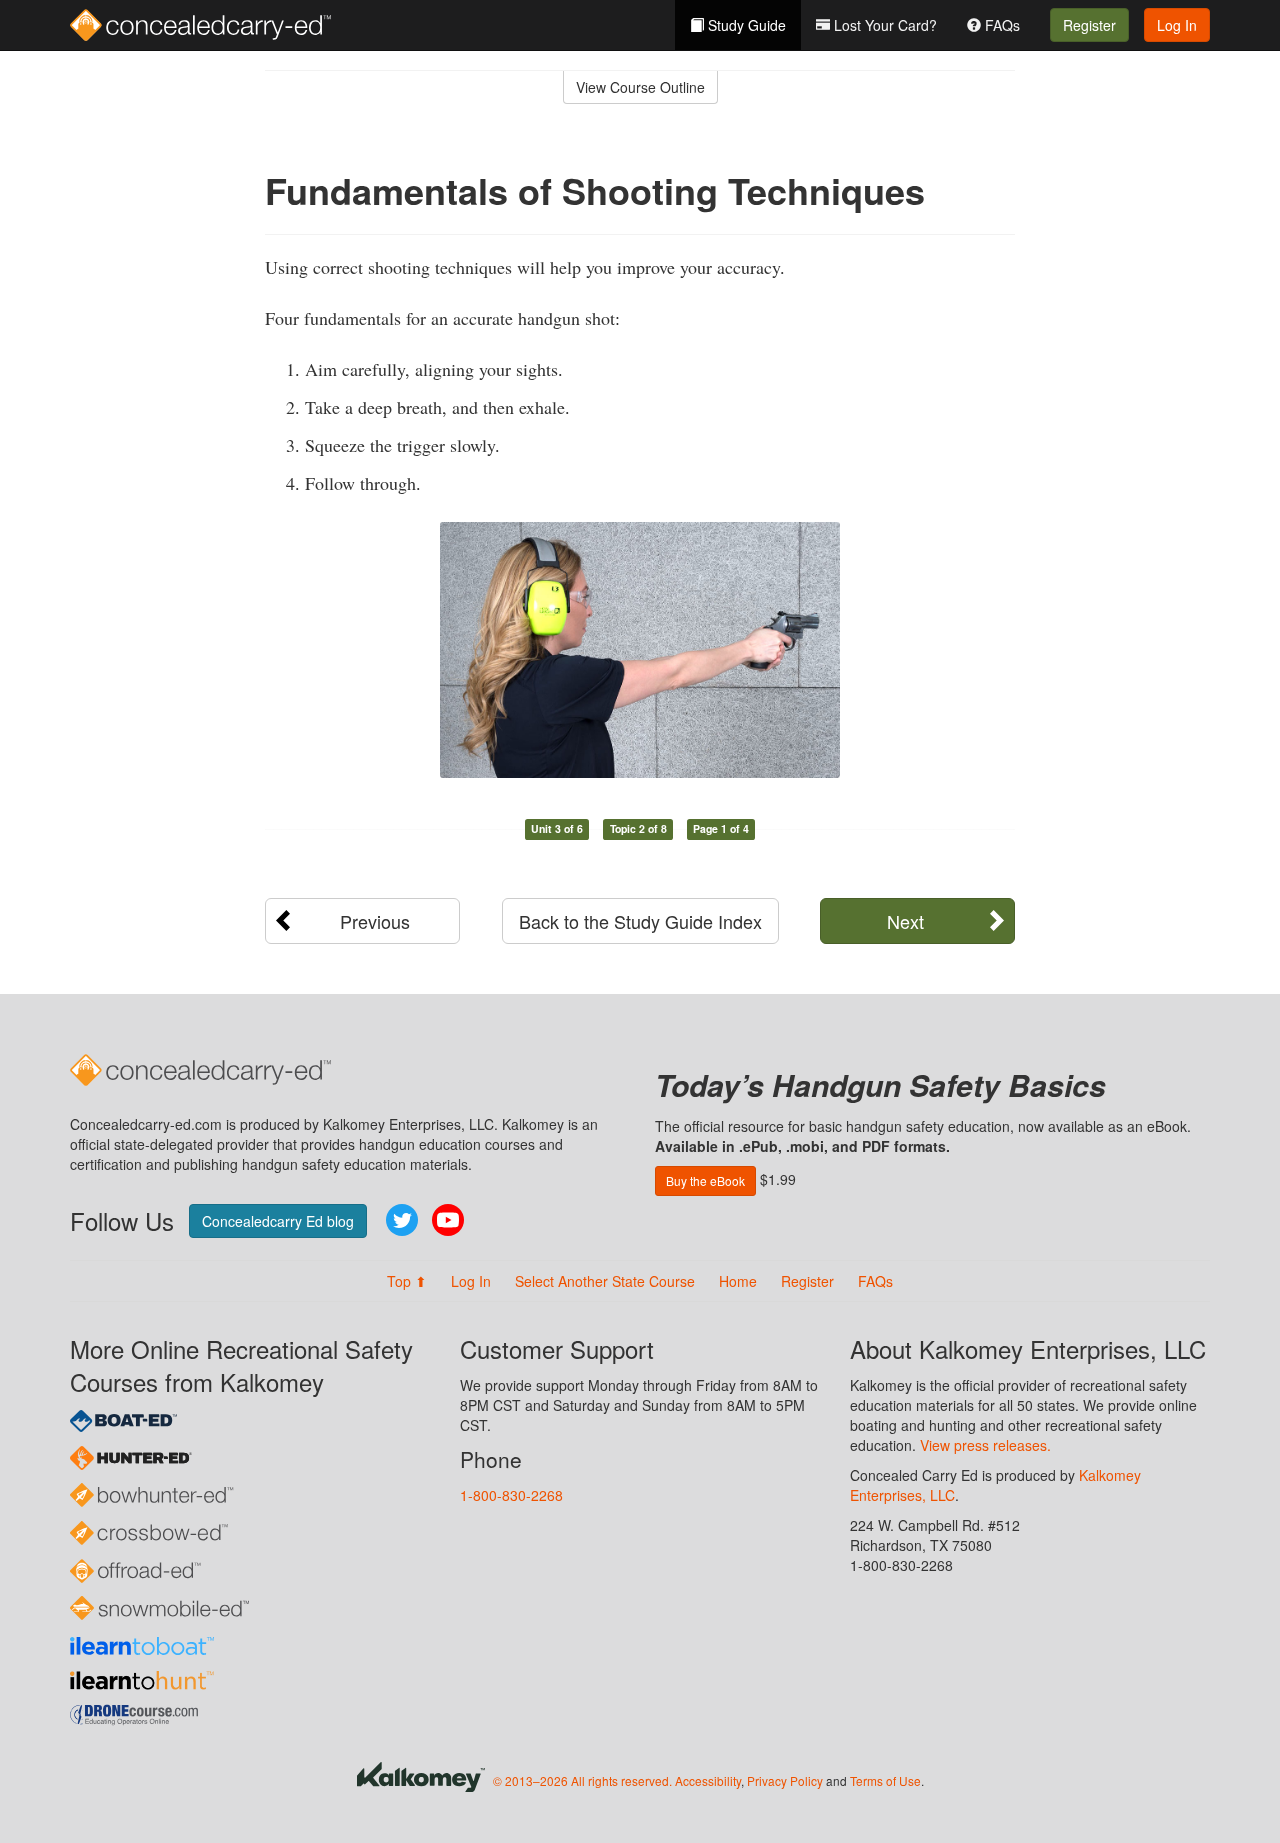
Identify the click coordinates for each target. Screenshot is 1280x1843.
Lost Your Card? (883, 25)
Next (905, 921)
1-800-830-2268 (511, 1495)
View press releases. (985, 1445)
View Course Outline (640, 87)
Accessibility (708, 1780)
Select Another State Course (605, 1281)
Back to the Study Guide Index (640, 921)
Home (738, 1281)
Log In (1177, 25)
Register (1089, 25)
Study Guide (745, 25)
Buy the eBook (705, 1180)
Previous (375, 921)
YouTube (448, 1220)
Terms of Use (885, 1780)
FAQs (1000, 25)
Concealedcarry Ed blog (278, 1221)
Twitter (402, 1220)
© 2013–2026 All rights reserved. (582, 1780)
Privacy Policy (785, 1780)
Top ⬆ (407, 1281)
